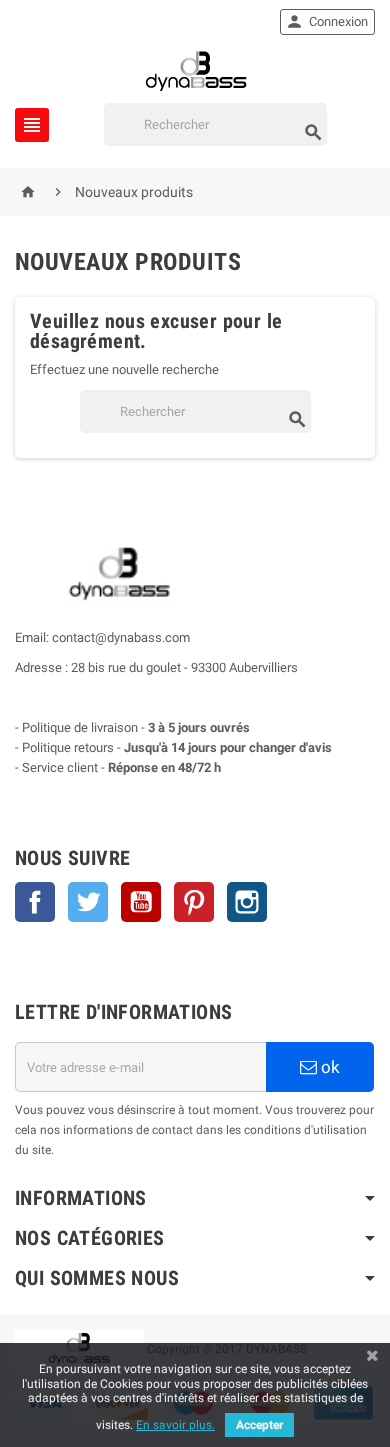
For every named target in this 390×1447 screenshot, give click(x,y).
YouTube (141, 902)
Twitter (88, 902)
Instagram (247, 902)
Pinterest (194, 902)
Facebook (35, 902)
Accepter (259, 1425)
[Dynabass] (195, 69)
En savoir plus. (175, 1425)
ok (328, 1067)
